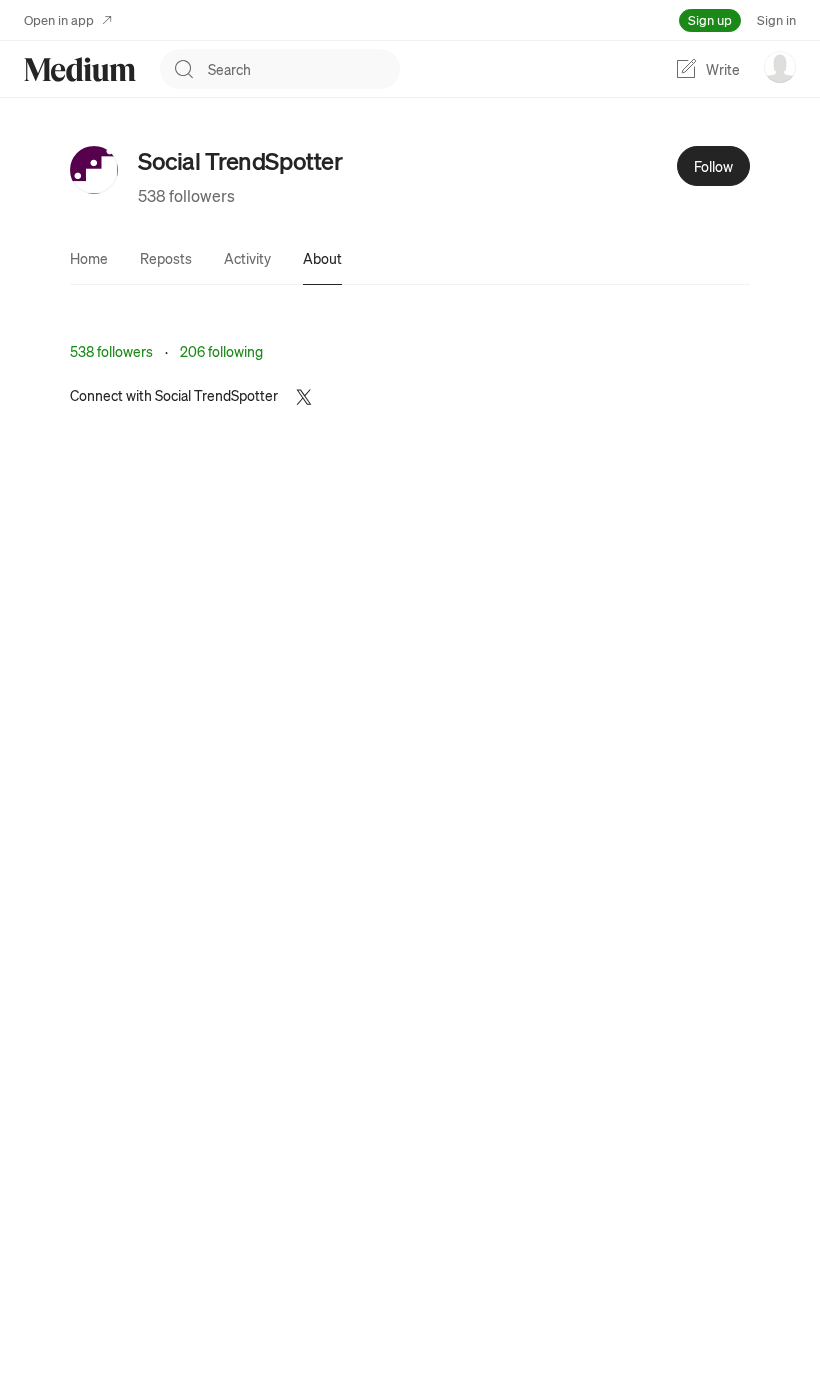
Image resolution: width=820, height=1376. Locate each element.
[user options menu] (780, 67)
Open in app (59, 19)
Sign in (776, 19)
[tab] (89, 258)
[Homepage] (80, 69)
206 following (221, 351)
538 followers (186, 195)
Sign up (710, 19)
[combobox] (304, 69)
